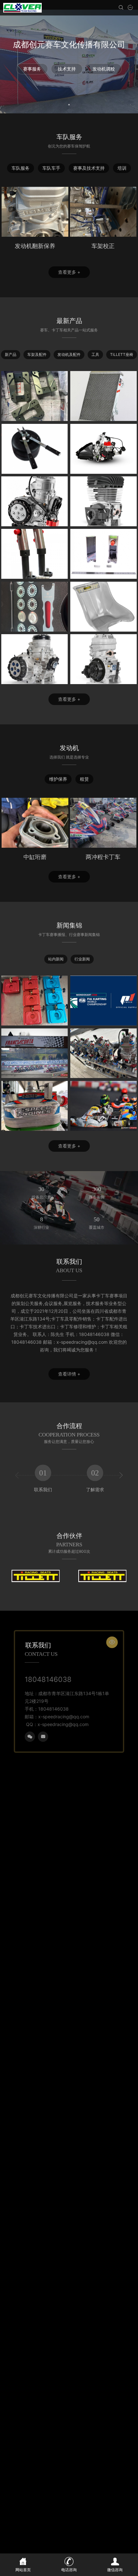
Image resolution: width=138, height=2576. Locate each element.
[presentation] (17, 1475)
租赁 (84, 779)
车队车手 (51, 168)
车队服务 (21, 168)
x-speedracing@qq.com (63, 1724)
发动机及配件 (69, 354)
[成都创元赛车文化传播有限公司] (22, 8)
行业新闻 (82, 959)
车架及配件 (37, 354)
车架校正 (103, 246)
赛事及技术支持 (89, 168)
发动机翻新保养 (35, 246)
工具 (95, 354)
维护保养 (58, 779)
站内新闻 (56, 959)
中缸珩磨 (35, 857)
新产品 (11, 354)
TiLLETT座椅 (122, 354)
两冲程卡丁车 (103, 857)
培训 (122, 168)
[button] (69, 104)
